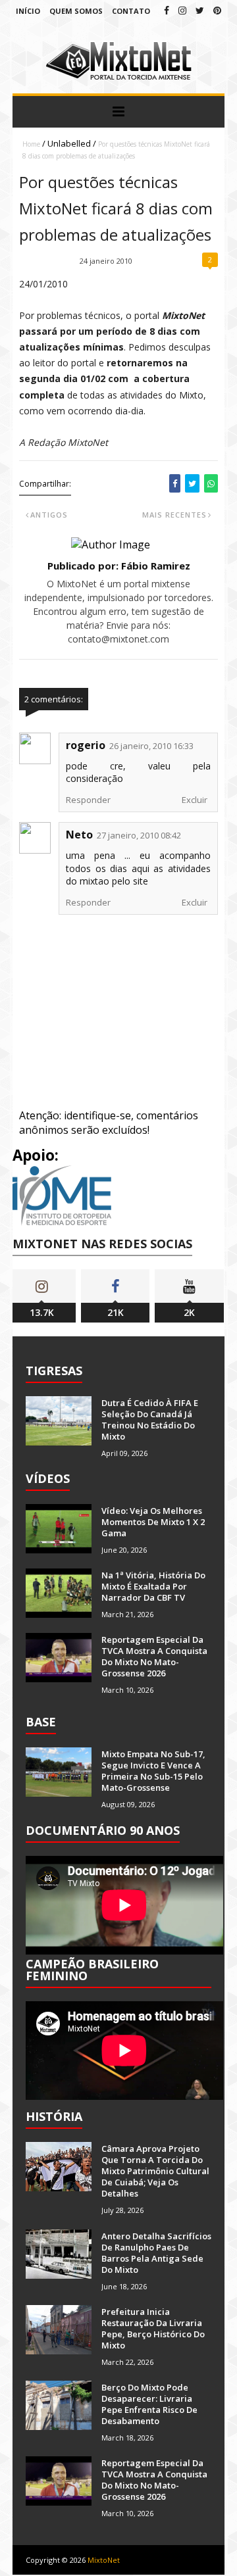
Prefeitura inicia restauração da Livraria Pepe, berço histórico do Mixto (153, 2328)
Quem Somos (76, 11)
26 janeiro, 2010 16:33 (151, 746)
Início (28, 11)
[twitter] (200, 10)
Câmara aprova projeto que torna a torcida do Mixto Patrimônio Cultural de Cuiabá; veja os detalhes (155, 2171)
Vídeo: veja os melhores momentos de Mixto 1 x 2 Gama (153, 1522)
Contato (131, 11)
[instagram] (182, 10)
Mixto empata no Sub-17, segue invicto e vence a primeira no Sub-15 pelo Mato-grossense (153, 1771)
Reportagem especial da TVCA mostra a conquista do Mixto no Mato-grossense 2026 (154, 1656)
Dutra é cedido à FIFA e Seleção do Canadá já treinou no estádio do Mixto (150, 1420)
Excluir (195, 800)
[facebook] (167, 10)
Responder (88, 800)
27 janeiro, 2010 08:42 (139, 835)
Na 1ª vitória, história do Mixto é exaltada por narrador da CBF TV (153, 1586)
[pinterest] (217, 10)
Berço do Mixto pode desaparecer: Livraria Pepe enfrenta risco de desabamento (149, 2404)
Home (31, 144)
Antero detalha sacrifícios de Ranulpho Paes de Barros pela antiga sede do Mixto (156, 2253)
